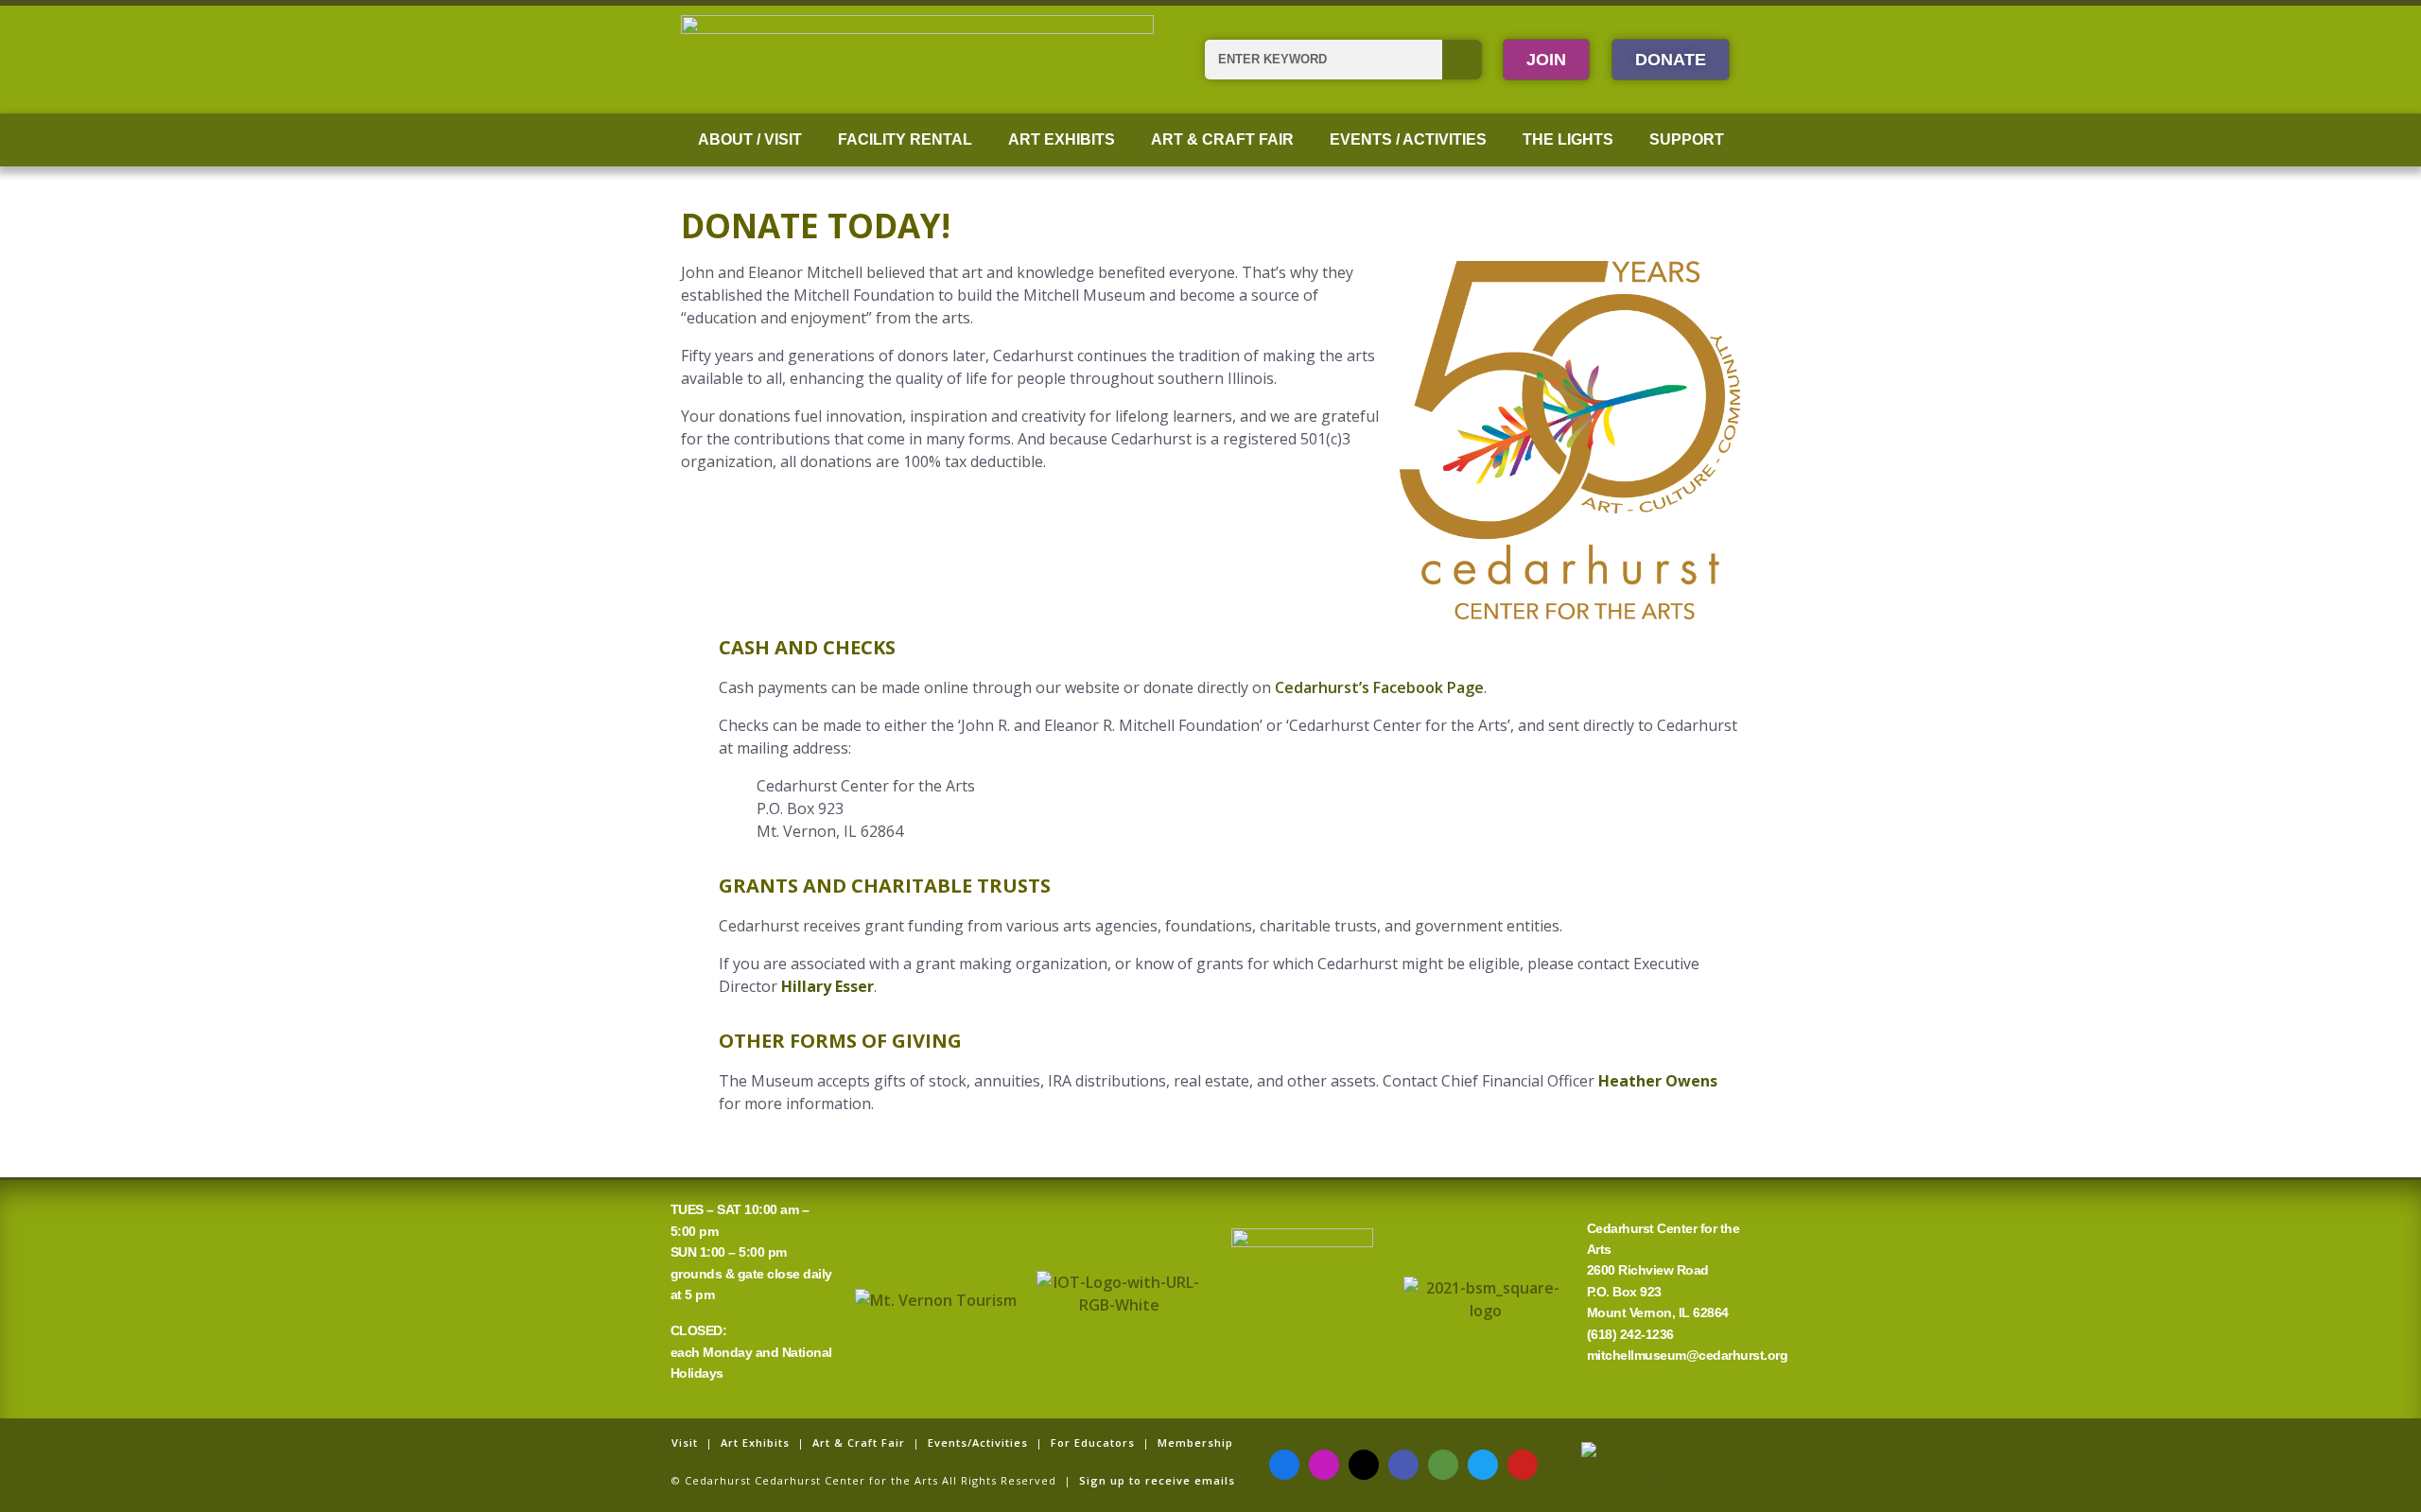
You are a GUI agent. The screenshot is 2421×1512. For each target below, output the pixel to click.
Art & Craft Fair (1222, 139)
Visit (685, 1442)
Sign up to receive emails (1157, 1480)
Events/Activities (978, 1442)
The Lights (1568, 139)
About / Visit (750, 139)
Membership (1195, 1442)
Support (1687, 139)
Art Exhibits (1062, 139)
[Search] (1462, 60)
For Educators (1093, 1442)
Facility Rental (905, 139)
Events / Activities (1408, 139)
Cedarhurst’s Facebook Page (1379, 687)
